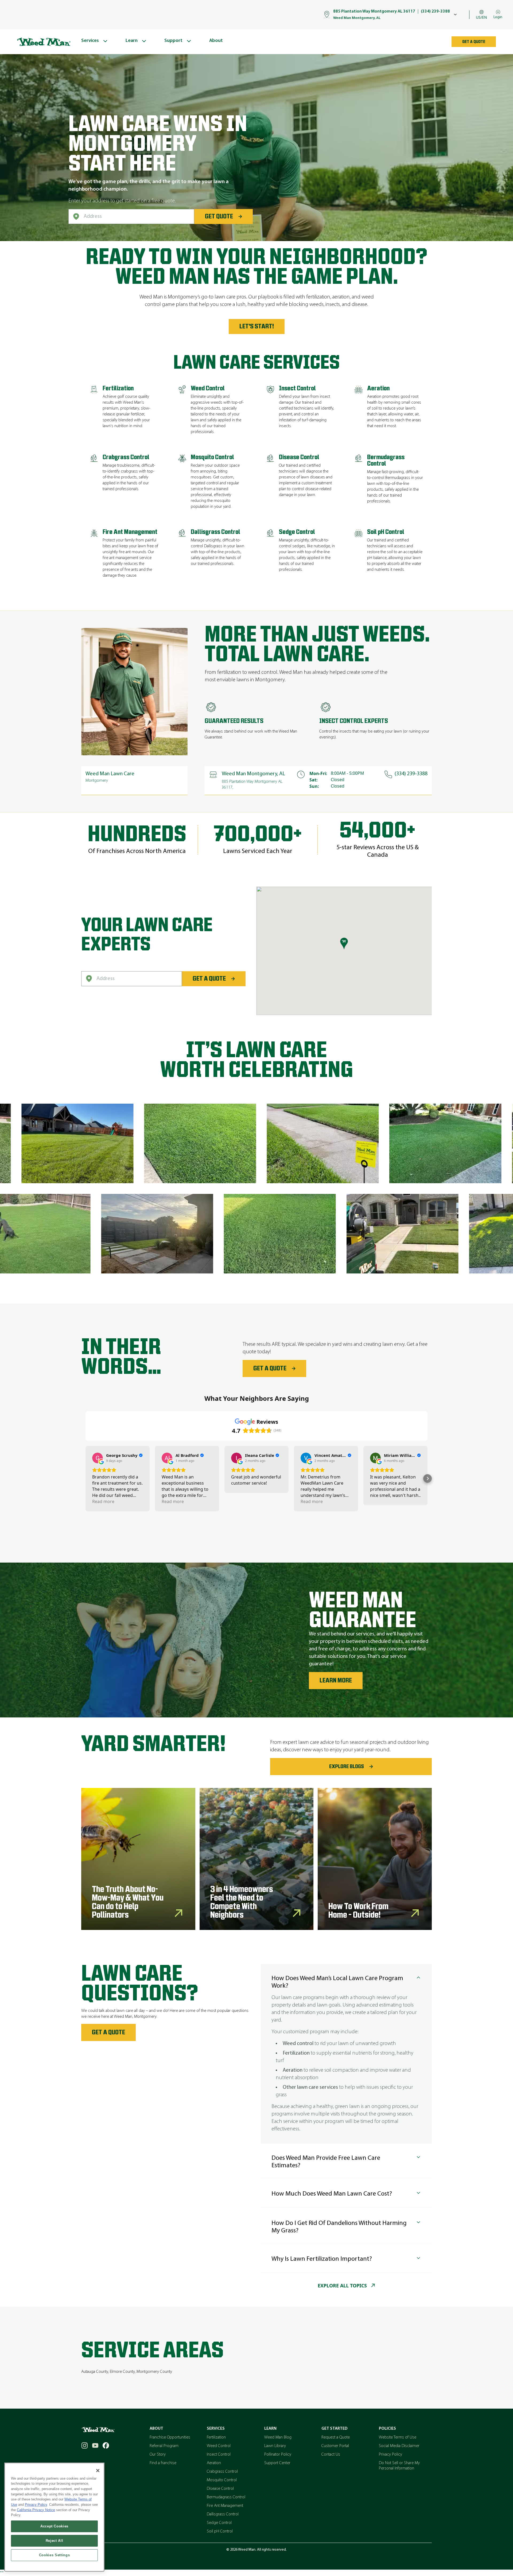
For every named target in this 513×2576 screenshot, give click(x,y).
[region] (54, 2517)
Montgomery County (154, 2372)
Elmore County (122, 2372)
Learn (270, 2429)
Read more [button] (103, 1501)
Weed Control (219, 2446)
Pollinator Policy (278, 2455)
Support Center (277, 2463)
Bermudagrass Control (226, 2497)
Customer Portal (335, 2446)
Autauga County (95, 2372)
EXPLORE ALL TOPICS (342, 2286)
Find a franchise (163, 2463)
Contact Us (331, 2455)
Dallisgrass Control (223, 2514)
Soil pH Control (220, 2531)
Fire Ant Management (225, 2506)
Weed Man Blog (278, 2437)
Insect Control (219, 2455)
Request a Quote (336, 2437)
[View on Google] (98, 1458)
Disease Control (220, 2489)
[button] (85, 1478)
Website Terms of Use (398, 2437)
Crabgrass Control (222, 2472)
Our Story (158, 2455)
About (156, 2429)
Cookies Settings (55, 2555)
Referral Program (164, 2446)
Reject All (55, 2541)
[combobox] (131, 217)
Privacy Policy (390, 2455)
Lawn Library (275, 2446)
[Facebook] (106, 2445)
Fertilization (216, 2437)
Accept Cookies (54, 2526)
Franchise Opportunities (170, 2437)
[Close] (98, 2471)
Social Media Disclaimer (399, 2446)
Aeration (214, 2463)
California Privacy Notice (36, 2510)
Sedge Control (219, 2523)
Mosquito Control (222, 2480)
